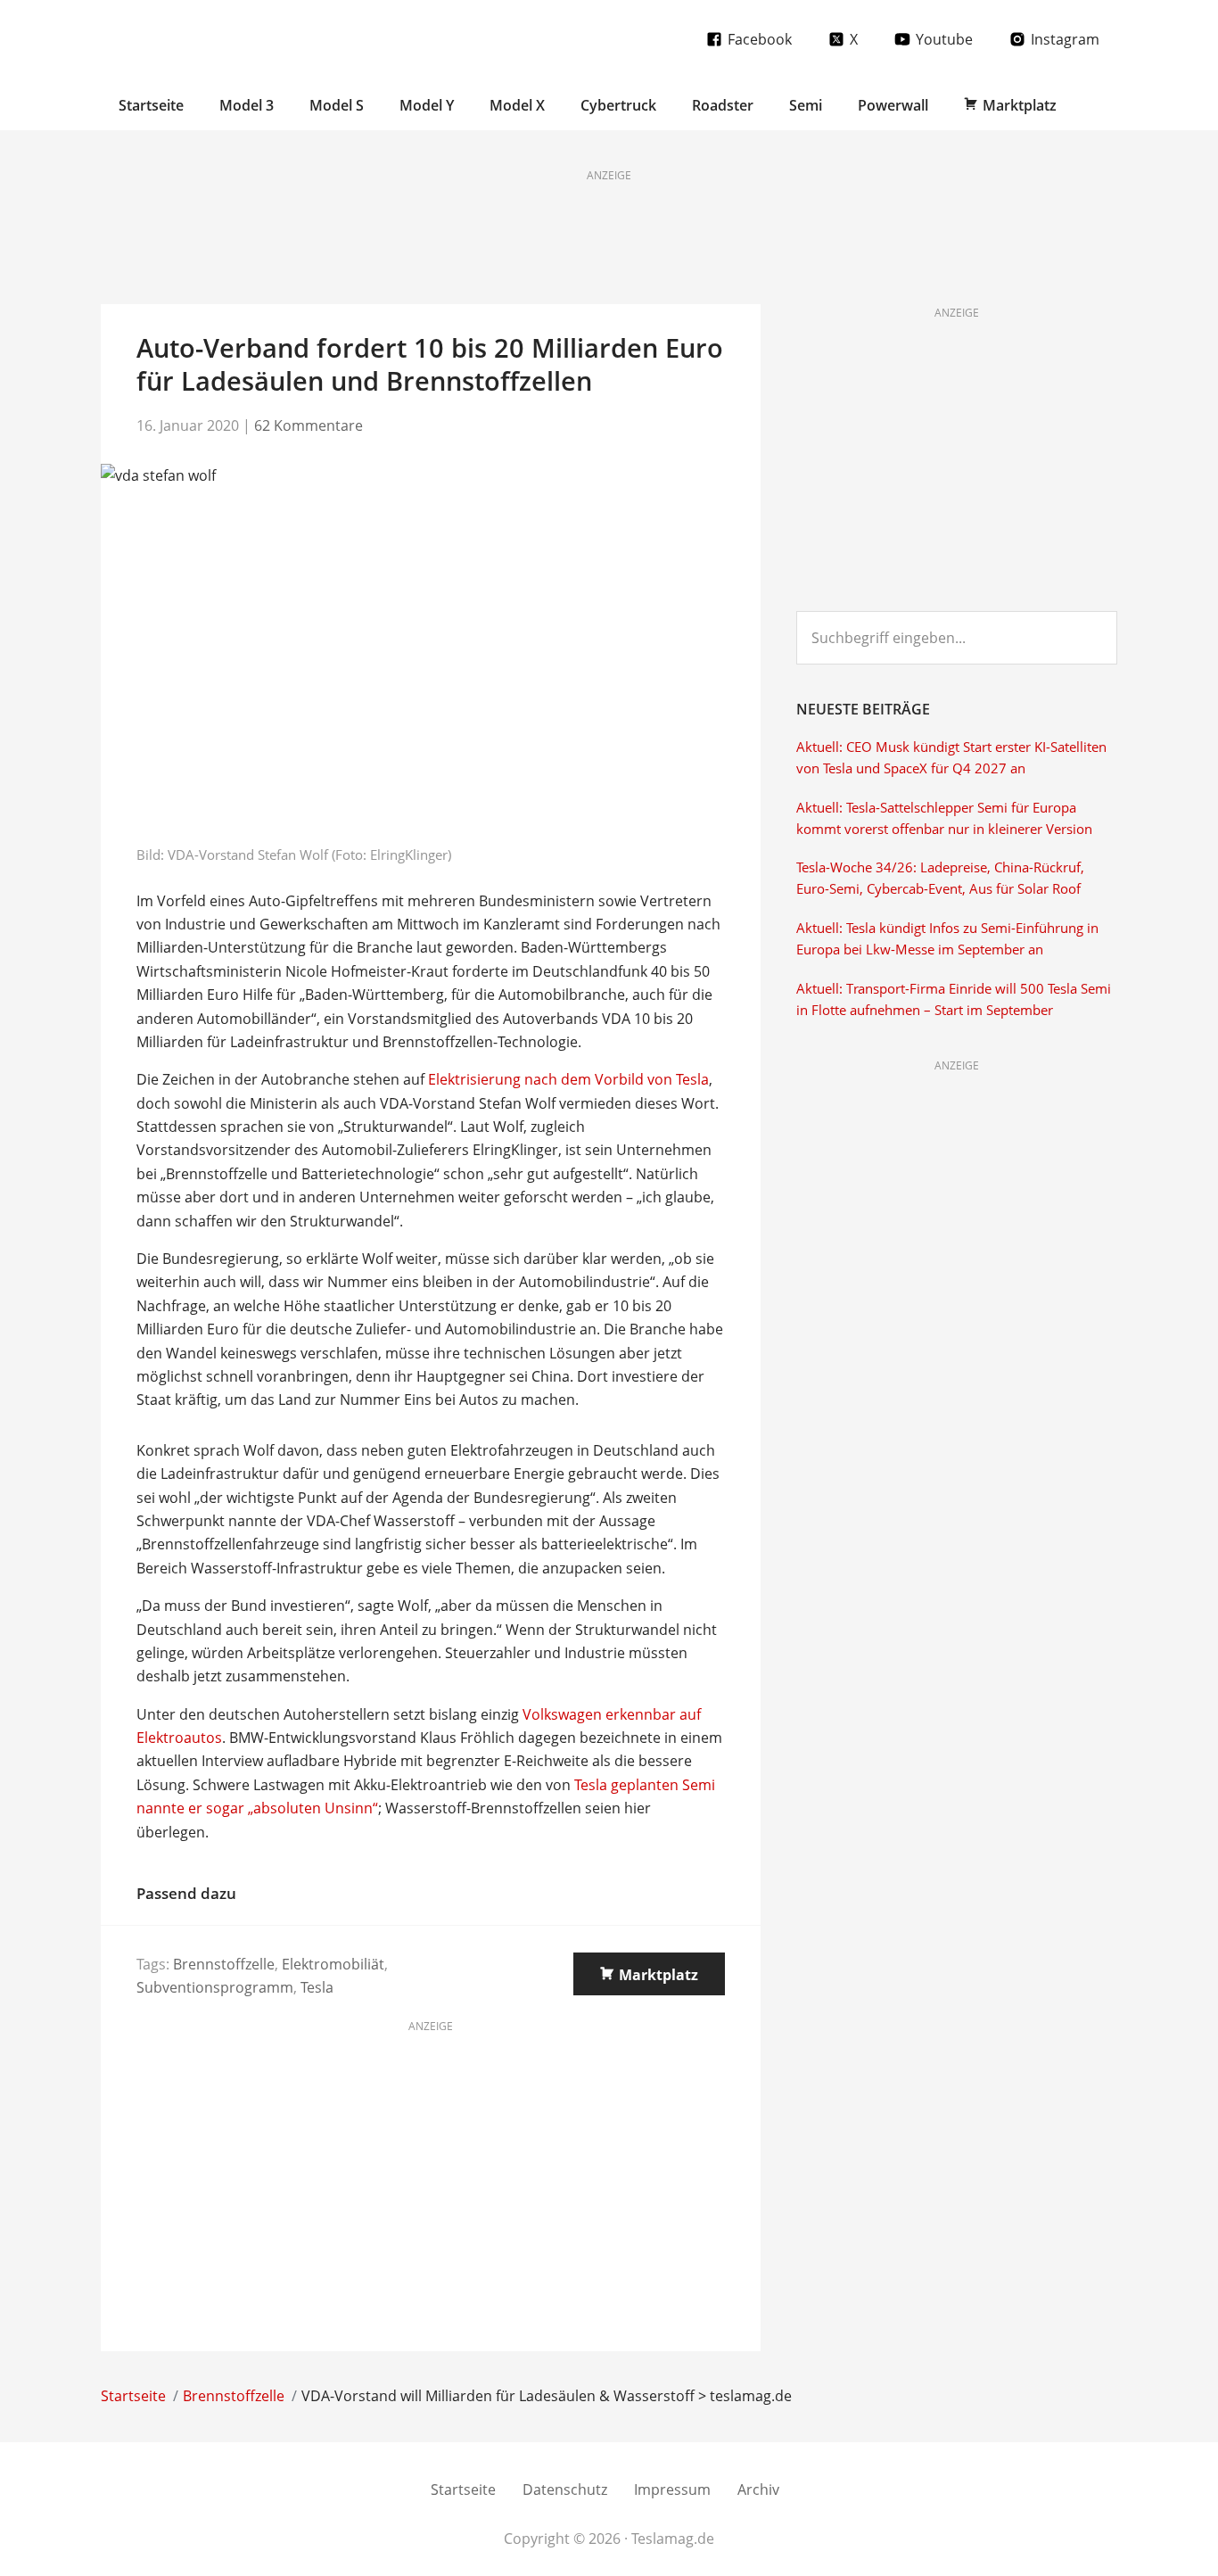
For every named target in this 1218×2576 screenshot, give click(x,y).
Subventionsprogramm (215, 1987)
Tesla (317, 1987)
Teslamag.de (206, 38)
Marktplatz (658, 1975)
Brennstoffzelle (224, 1964)
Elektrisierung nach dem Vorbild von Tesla (568, 1079)
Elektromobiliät (333, 1964)
